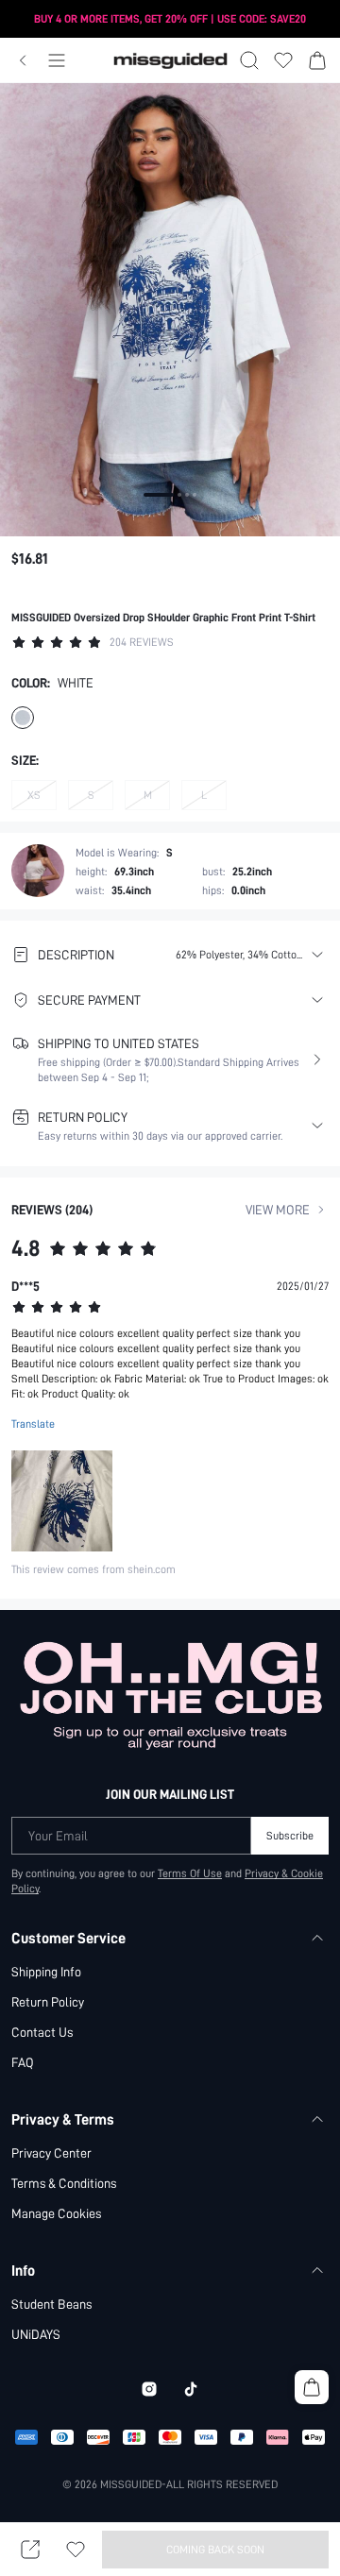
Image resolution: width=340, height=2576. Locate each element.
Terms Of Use (190, 1873)
